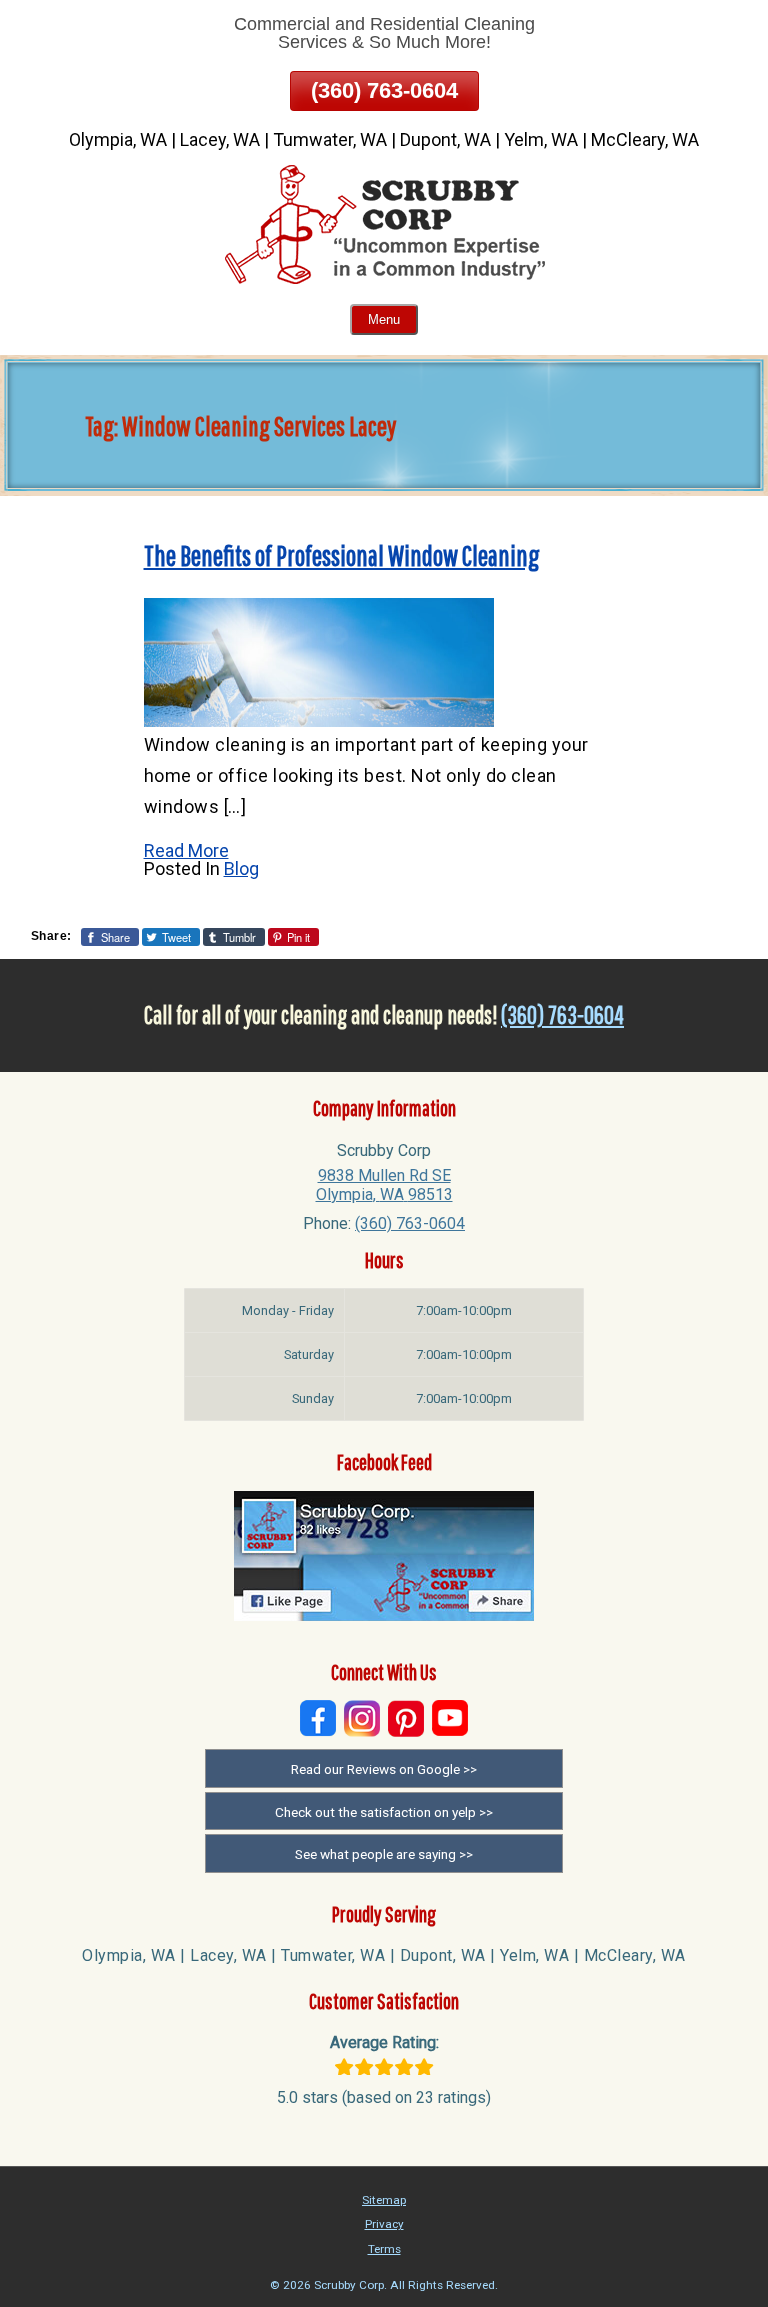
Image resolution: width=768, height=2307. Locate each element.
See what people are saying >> (384, 1854)
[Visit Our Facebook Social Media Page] (318, 1718)
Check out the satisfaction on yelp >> (384, 1812)
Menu (384, 319)
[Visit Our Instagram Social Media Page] (362, 1718)
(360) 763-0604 (384, 90)
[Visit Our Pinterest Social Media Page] (406, 1718)
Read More (186, 850)
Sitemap (384, 2200)
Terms (384, 2249)
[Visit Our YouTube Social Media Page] (450, 1718)
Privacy (384, 2224)
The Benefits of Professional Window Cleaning (342, 555)
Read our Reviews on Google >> (384, 1769)
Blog (241, 868)
